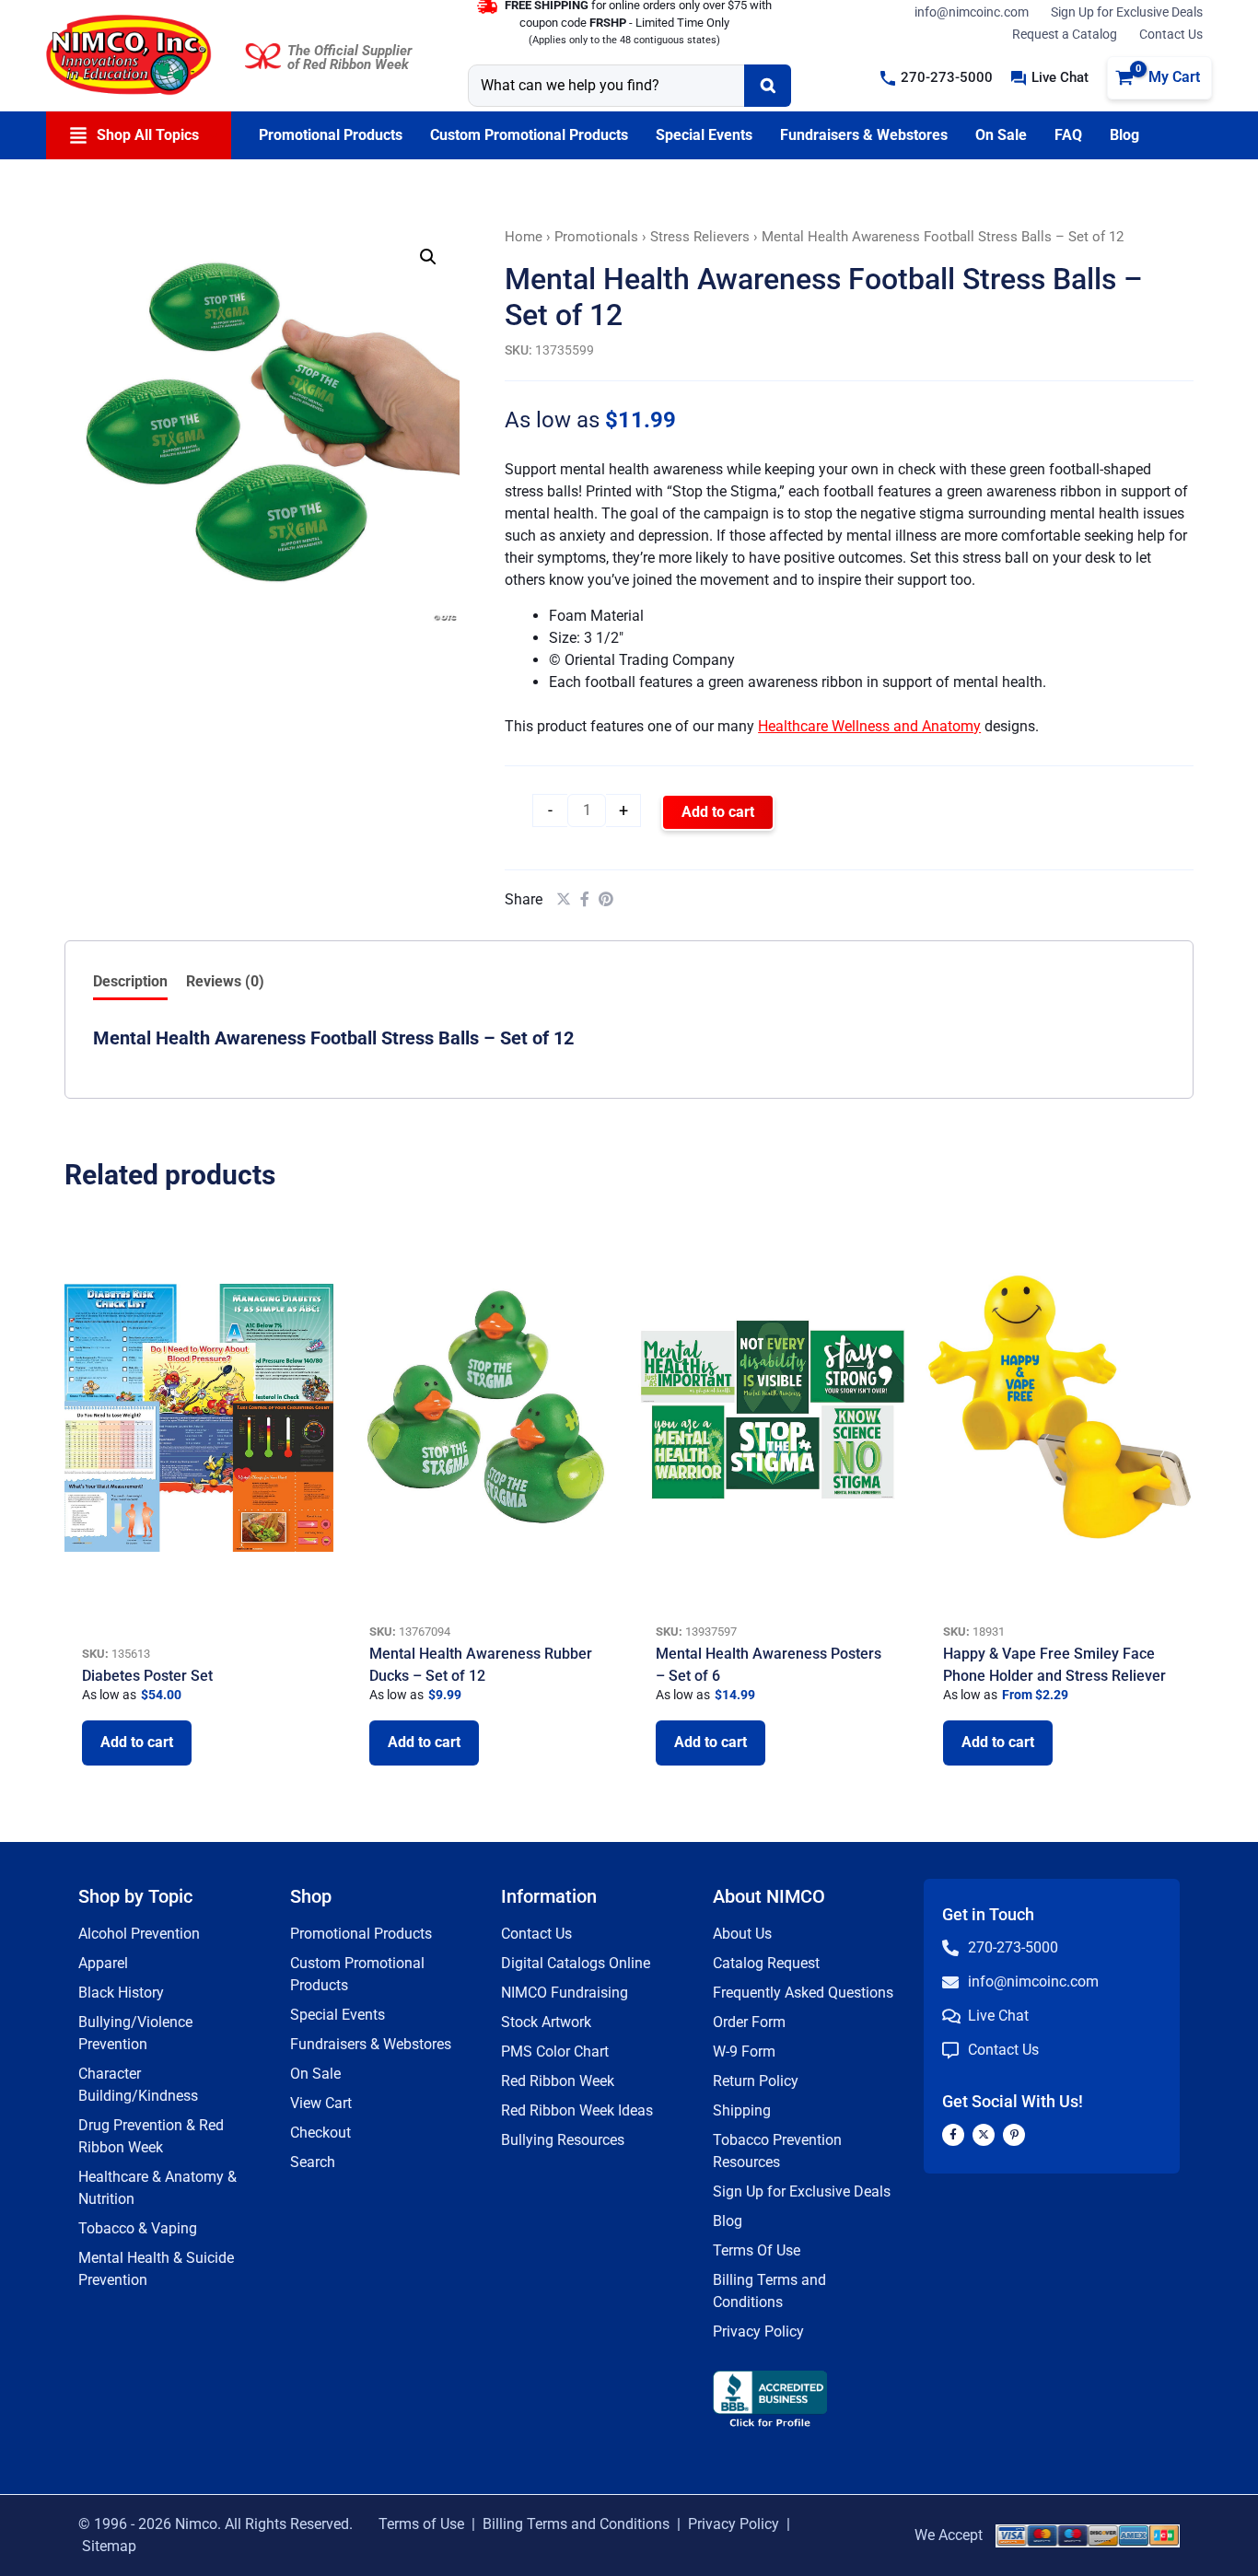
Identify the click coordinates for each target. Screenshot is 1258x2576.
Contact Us (1171, 34)
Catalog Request (766, 1963)
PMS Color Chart (555, 2051)
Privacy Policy (758, 2331)
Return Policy (756, 2081)
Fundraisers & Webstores (371, 2044)
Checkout (320, 2133)
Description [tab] (130, 981)
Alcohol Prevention (139, 1934)
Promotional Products (361, 1934)
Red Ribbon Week (558, 2081)
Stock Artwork (546, 2022)
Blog (728, 2221)
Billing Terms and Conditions (576, 2524)
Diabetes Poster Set (147, 1676)
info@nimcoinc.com (972, 12)
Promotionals (596, 237)
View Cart (321, 2103)
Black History (121, 1993)
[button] (937, 78)
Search (313, 2162)
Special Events (338, 2015)
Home (524, 237)
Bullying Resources (563, 2140)
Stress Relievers (700, 237)
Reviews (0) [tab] (225, 981)
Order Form (749, 2022)
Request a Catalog (1065, 34)
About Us (742, 1934)
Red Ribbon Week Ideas (577, 2110)
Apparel (103, 1963)
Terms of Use (421, 2524)
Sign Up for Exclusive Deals (1127, 12)
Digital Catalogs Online (576, 1963)
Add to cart (718, 812)
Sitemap (109, 2546)
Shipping (742, 2110)
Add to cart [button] (137, 1742)
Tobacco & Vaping (138, 2228)
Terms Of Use (757, 2250)
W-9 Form (744, 2051)
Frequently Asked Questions (803, 1993)
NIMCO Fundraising (565, 1993)
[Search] (768, 86)
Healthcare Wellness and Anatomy (869, 726)
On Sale (315, 2074)
